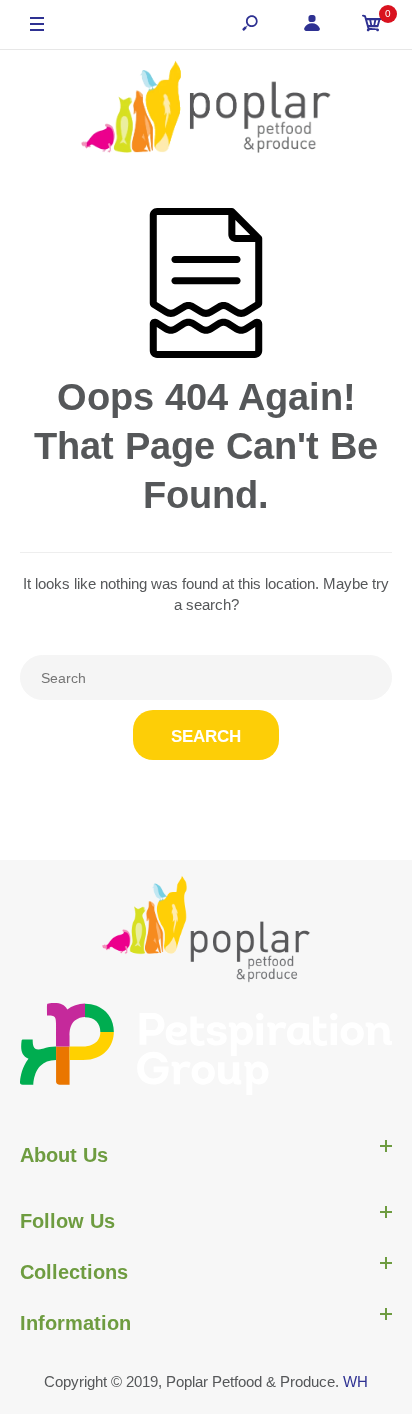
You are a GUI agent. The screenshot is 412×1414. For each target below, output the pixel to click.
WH (355, 1381)
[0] (372, 25)
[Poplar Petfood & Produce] (206, 109)
